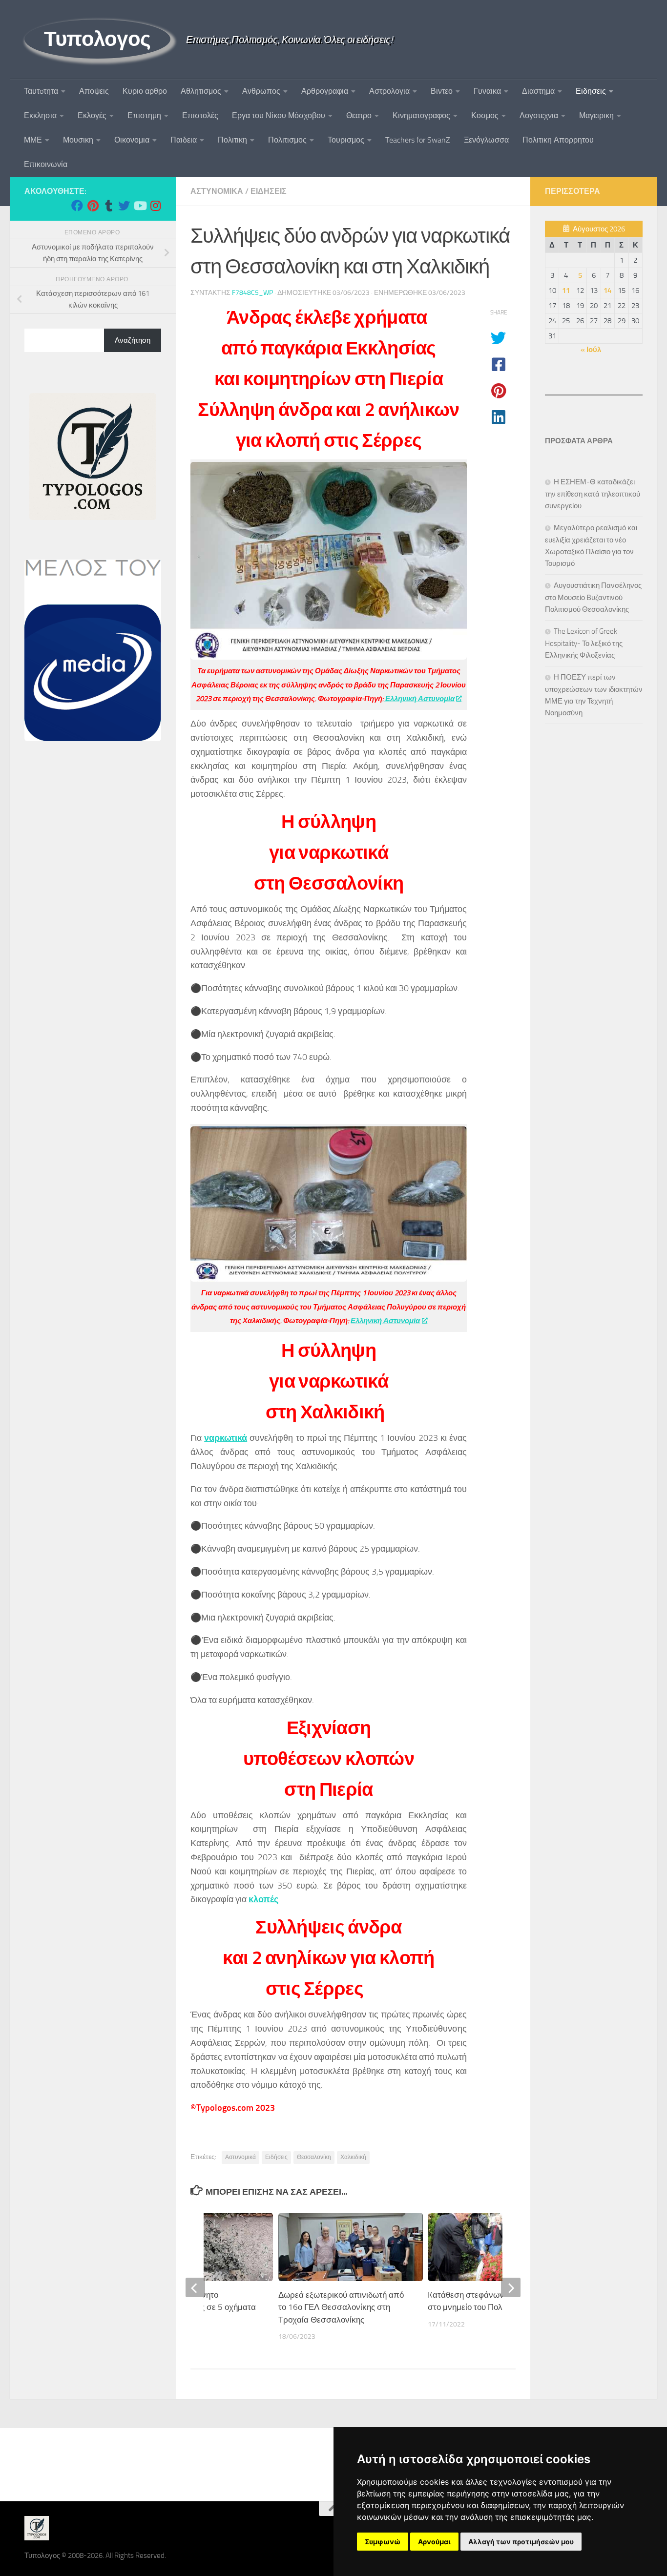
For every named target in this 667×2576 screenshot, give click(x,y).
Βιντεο (442, 91)
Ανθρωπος (261, 91)
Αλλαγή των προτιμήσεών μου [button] (521, 2542)
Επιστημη (144, 115)
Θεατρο (359, 115)
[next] (511, 2287)
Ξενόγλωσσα (486, 140)
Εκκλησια (40, 115)
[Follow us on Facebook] (77, 206)
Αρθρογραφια (325, 91)
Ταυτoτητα (41, 91)
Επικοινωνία (46, 164)
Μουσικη (78, 140)
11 (566, 291)
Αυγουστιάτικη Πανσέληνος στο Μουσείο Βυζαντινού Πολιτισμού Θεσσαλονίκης (593, 597)
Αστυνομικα (217, 191)
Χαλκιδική (353, 2157)
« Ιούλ (591, 350)
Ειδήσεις (276, 2157)
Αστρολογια (389, 91)
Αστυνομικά (240, 2157)
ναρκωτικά (226, 1438)
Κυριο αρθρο (145, 91)
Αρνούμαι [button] (434, 2542)
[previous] (195, 2287)
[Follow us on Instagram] (155, 206)
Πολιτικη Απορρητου (558, 140)
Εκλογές (92, 115)
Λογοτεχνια (539, 115)
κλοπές (263, 1899)
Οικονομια (132, 140)
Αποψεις (94, 91)
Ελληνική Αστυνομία (419, 699)
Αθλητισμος (201, 91)
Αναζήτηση (133, 340)
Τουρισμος (346, 140)
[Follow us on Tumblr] (108, 206)
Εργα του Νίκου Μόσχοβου (279, 115)
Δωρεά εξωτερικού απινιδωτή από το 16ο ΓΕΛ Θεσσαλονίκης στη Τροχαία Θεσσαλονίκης (341, 2307)
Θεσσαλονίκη (314, 2157)
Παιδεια (184, 140)
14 (607, 291)
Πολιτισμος (287, 140)
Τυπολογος (97, 39)
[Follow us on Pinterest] (93, 206)
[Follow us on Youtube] (140, 206)
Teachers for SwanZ (418, 140)
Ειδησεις (591, 91)
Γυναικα (487, 91)
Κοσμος (485, 115)
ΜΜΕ (33, 140)
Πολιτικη (232, 140)
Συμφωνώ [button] (383, 2542)
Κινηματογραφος (421, 115)
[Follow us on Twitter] (124, 206)
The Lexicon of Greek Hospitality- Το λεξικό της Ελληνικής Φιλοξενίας (584, 643)
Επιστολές (200, 115)
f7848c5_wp (252, 293)
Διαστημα (538, 91)
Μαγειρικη (596, 115)
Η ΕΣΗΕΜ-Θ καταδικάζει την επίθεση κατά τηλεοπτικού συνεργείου (593, 494)
